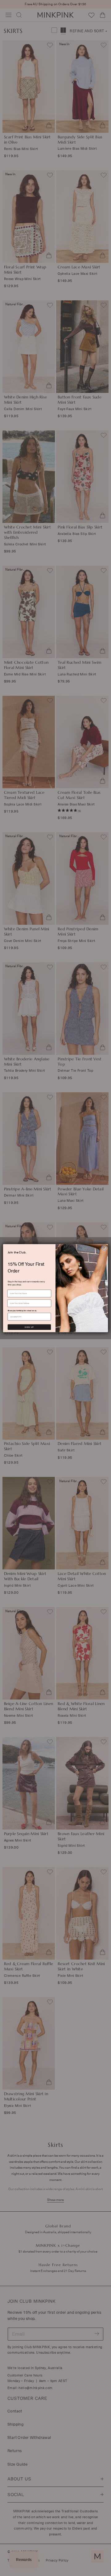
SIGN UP (29, 1327)
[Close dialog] (104, 1248)
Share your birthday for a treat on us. (22, 1310)
